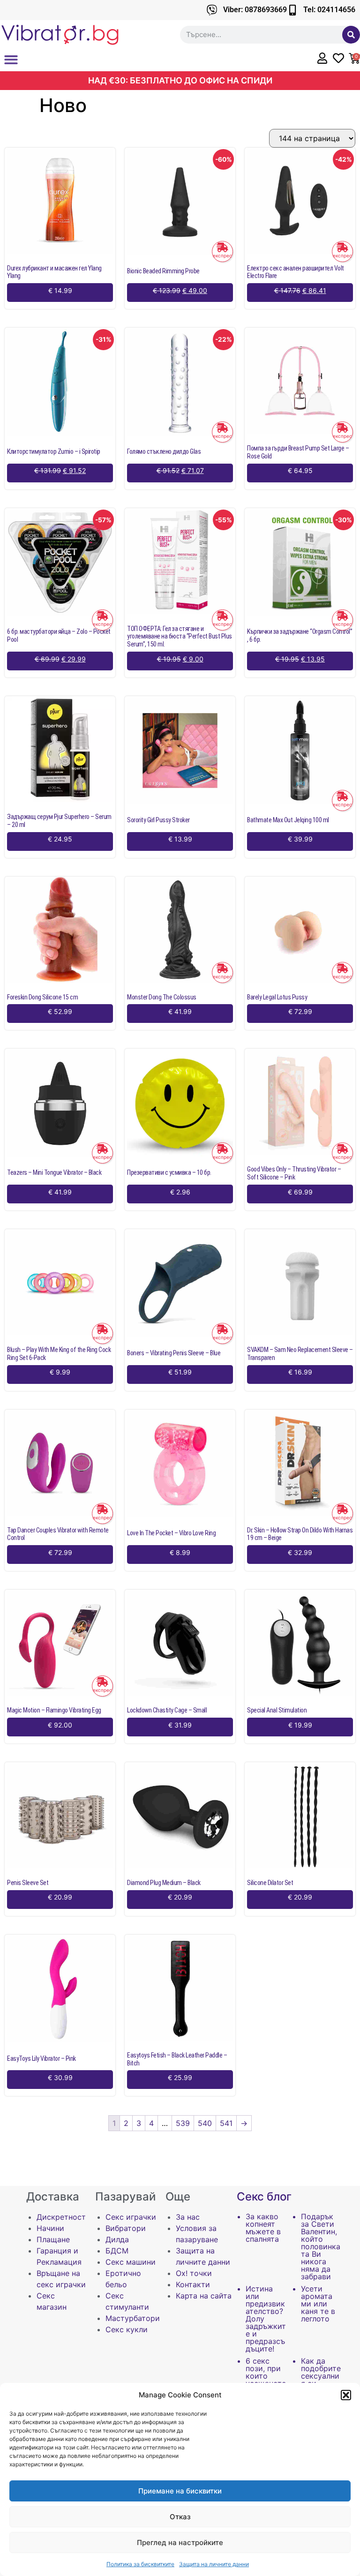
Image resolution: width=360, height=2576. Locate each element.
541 (226, 2123)
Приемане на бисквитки (180, 2491)
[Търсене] (351, 35)
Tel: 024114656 (329, 10)
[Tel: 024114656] (292, 10)
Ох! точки (194, 2273)
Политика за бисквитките (140, 2564)
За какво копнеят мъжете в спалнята (263, 2228)
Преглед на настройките (180, 2542)
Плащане (53, 2239)
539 (183, 2123)
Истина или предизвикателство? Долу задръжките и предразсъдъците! (266, 2319)
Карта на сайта (204, 2296)
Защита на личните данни (214, 2564)
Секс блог (264, 2197)
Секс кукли (127, 2329)
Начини (50, 2228)
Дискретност (61, 2217)
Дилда (117, 2239)
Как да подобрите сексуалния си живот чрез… (321, 2380)
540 (205, 2123)
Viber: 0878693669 (255, 10)
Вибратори (126, 2228)
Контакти (193, 2284)
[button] (346, 2395)
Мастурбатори (133, 2318)
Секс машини (131, 2262)
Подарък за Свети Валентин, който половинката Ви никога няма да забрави (321, 2246)
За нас (188, 2217)
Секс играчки (131, 2217)
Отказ (180, 2517)
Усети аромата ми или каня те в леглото (318, 2304)
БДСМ (117, 2251)
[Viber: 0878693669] (212, 10)
